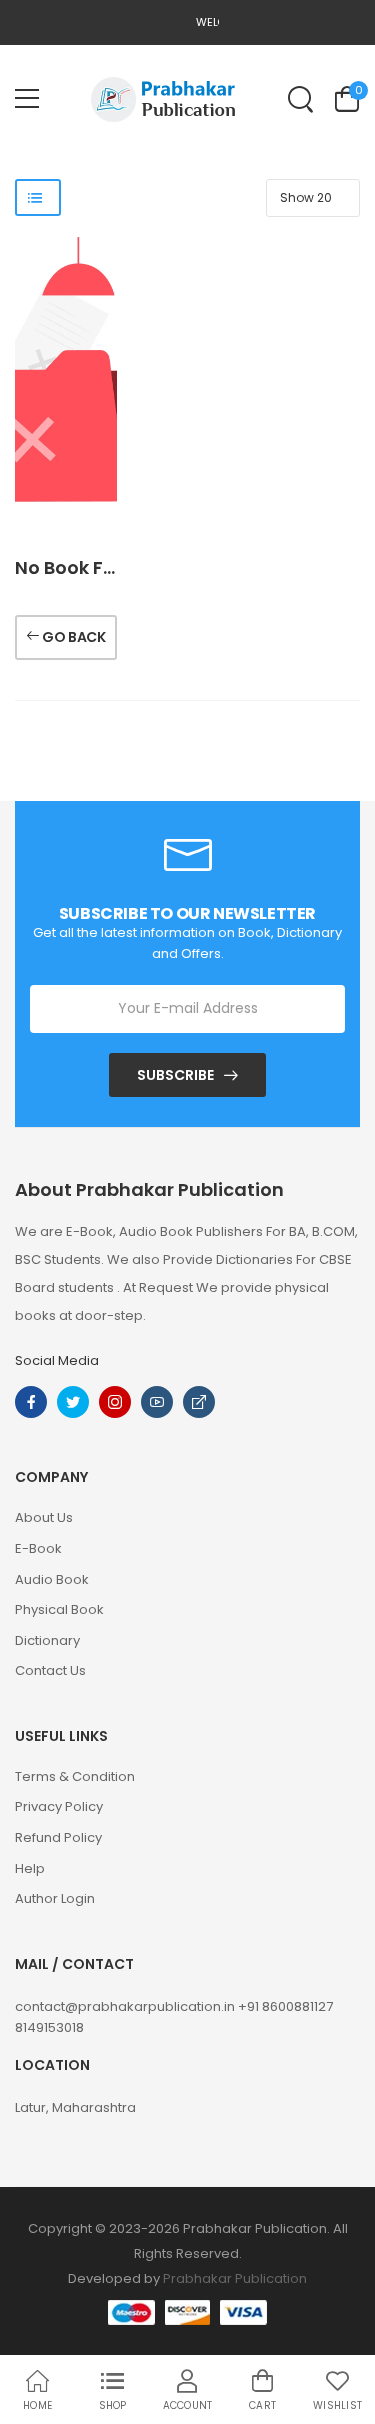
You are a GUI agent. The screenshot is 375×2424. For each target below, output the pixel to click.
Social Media (57, 1360)
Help (30, 1868)
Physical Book (59, 1609)
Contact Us (50, 1670)
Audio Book (52, 1579)
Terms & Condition (75, 1776)
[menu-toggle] (27, 99)
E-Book (38, 1548)
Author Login (55, 1898)
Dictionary (47, 1640)
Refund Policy (58, 1837)
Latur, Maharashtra (75, 2107)
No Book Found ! (89, 567)
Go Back (73, 637)
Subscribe (175, 1075)
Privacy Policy (59, 1806)
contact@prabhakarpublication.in (126, 2006)
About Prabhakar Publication (149, 1190)
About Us (44, 1517)
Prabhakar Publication (235, 2278)
